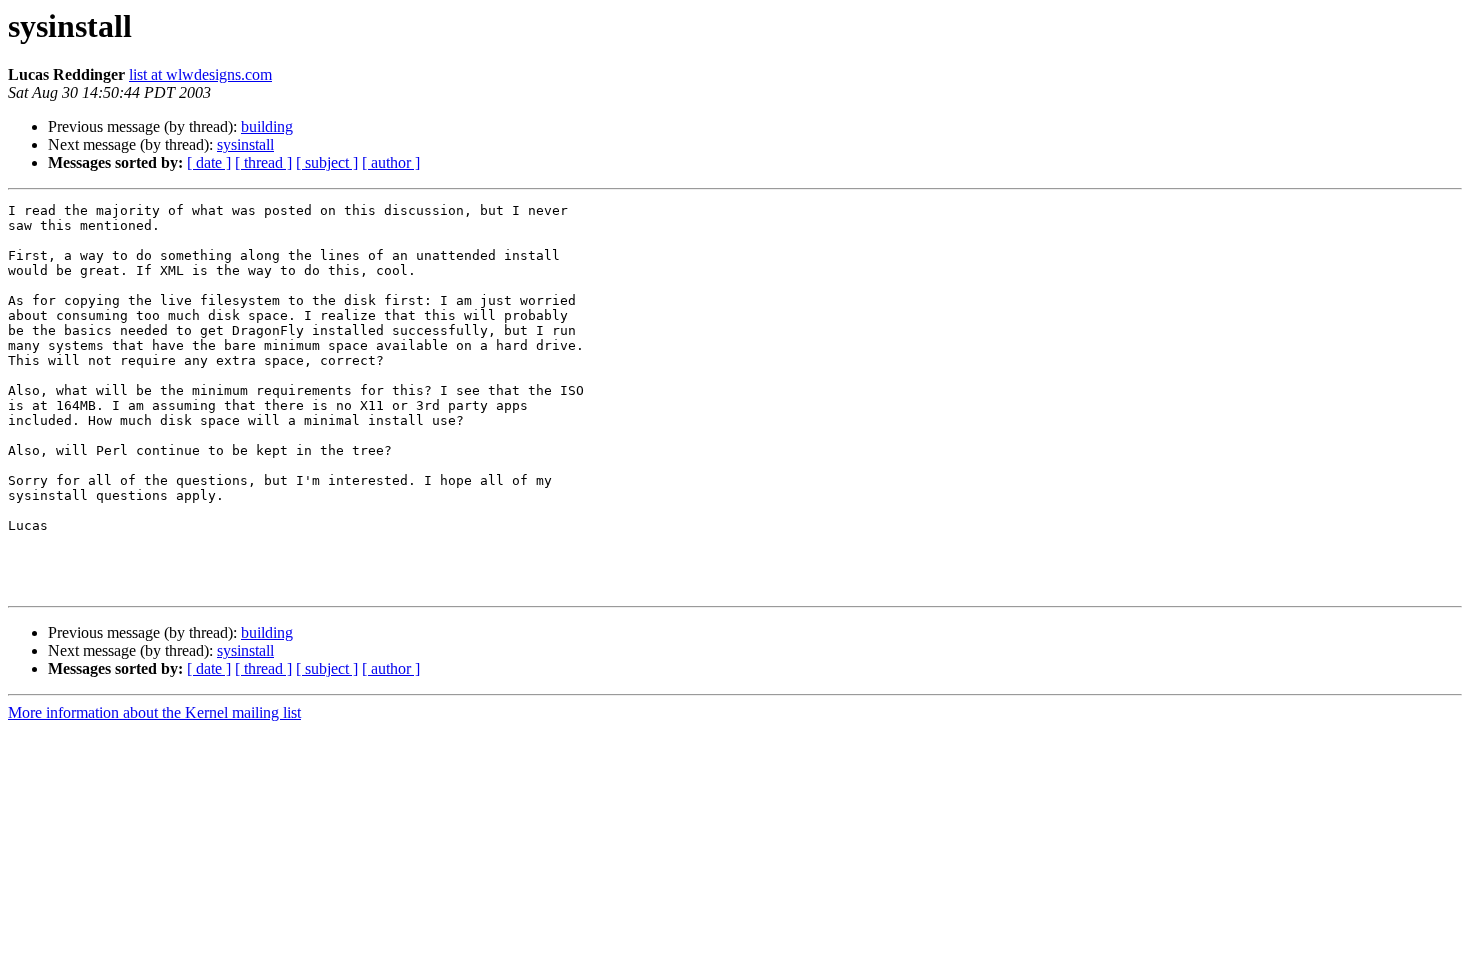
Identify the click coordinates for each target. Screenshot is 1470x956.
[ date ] (209, 162)
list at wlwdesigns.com (200, 74)
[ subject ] (327, 162)
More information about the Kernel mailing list (154, 712)
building (267, 126)
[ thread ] (263, 162)
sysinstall (245, 144)
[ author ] (391, 162)
